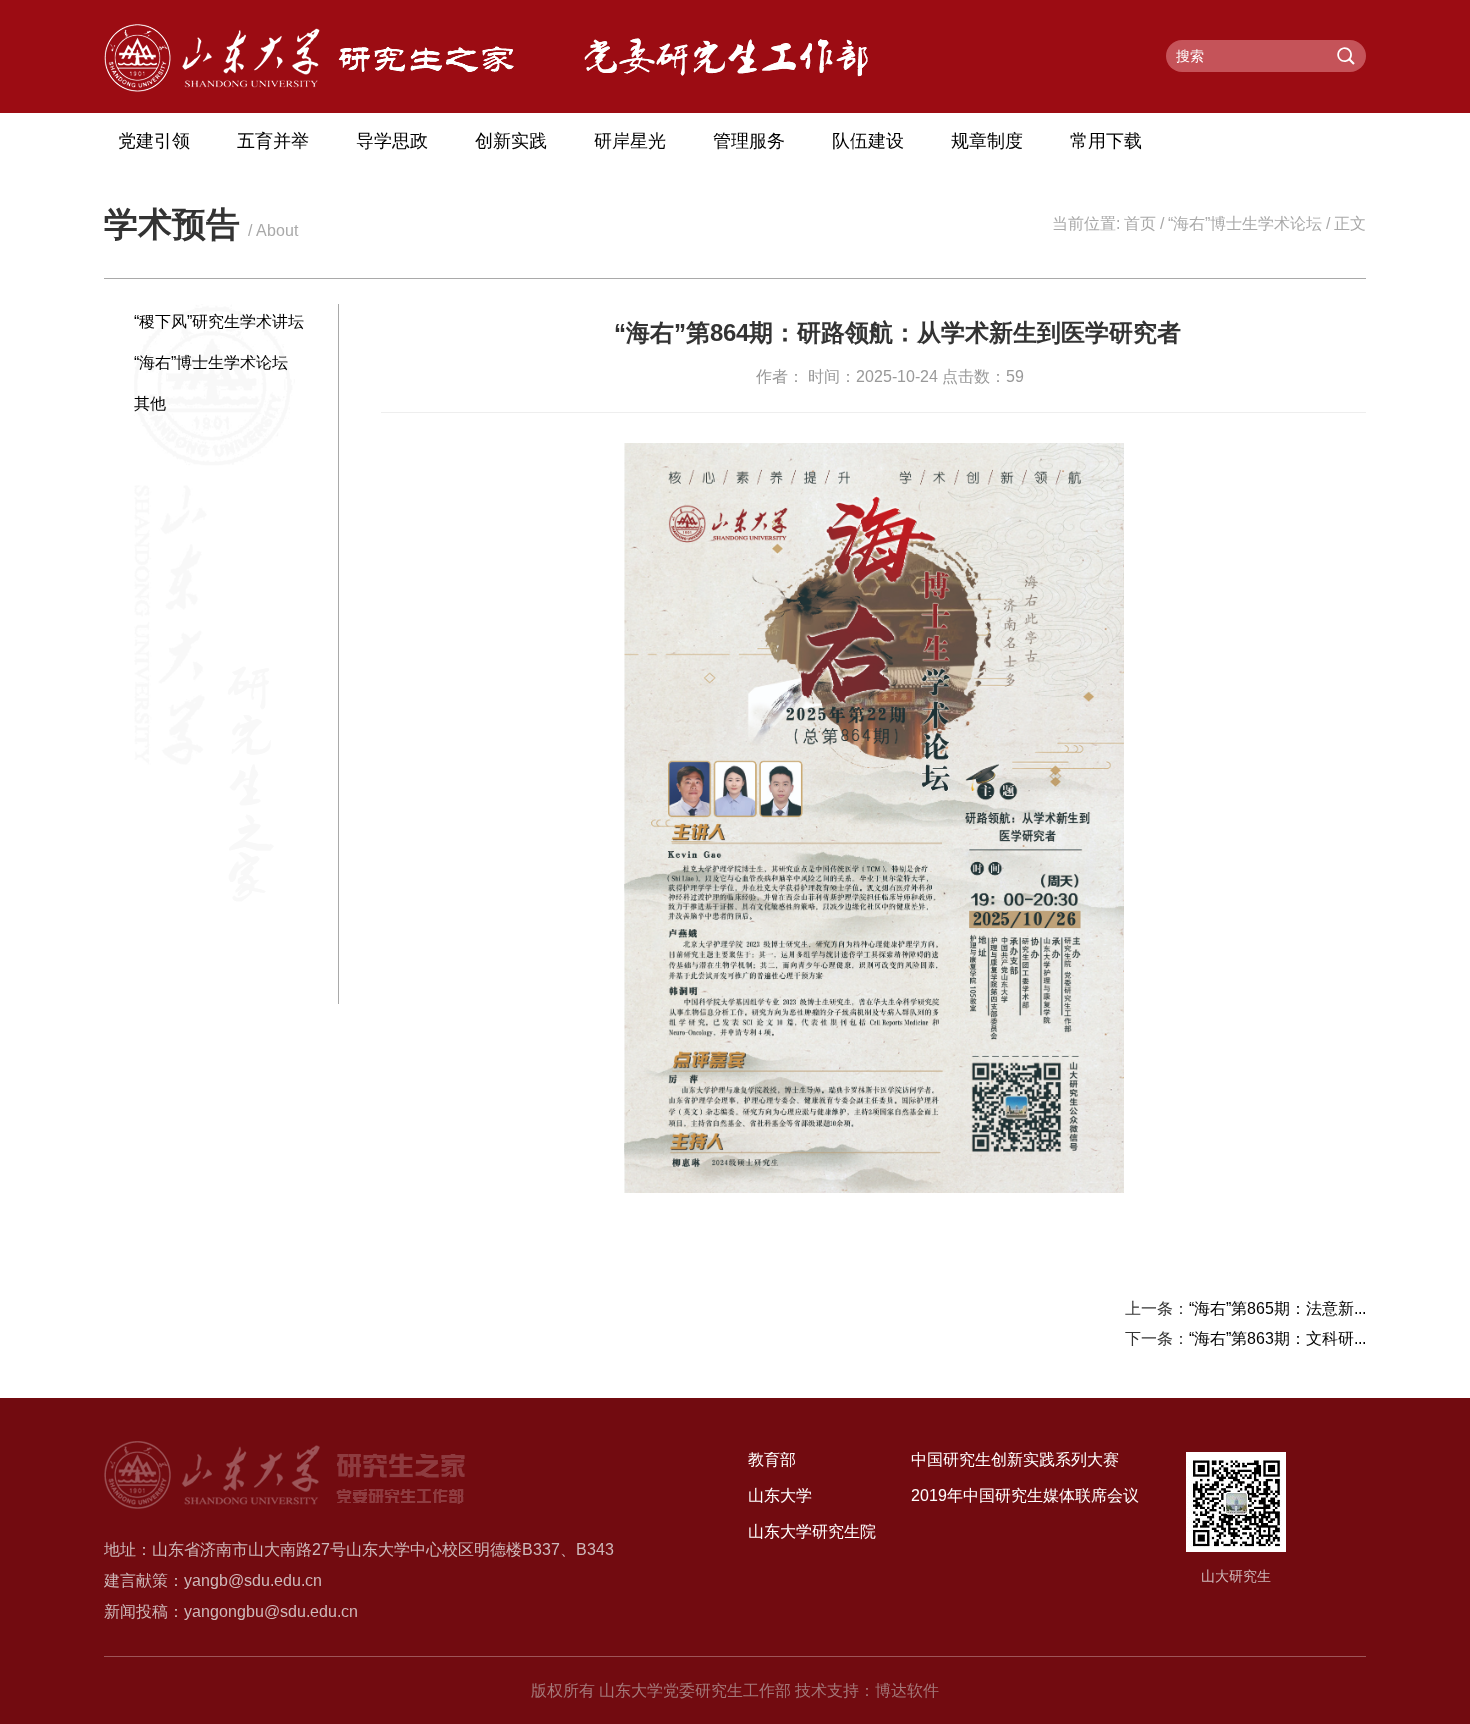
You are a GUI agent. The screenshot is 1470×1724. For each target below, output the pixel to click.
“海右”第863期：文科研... (1277, 1338)
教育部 (772, 1459)
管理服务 (749, 141)
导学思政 (392, 141)
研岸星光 (630, 141)
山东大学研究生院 (812, 1531)
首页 (1140, 223)
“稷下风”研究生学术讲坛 (219, 321)
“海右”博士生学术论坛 (1245, 223)
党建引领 (154, 141)
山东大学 (780, 1495)
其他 (150, 403)
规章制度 (987, 141)
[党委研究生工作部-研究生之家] (309, 86)
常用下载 (1106, 141)
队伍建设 (868, 141)
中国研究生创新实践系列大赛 (1015, 1459)
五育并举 (273, 141)
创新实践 (511, 141)
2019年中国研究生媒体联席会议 (1025, 1495)
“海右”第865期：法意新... (1277, 1308)
